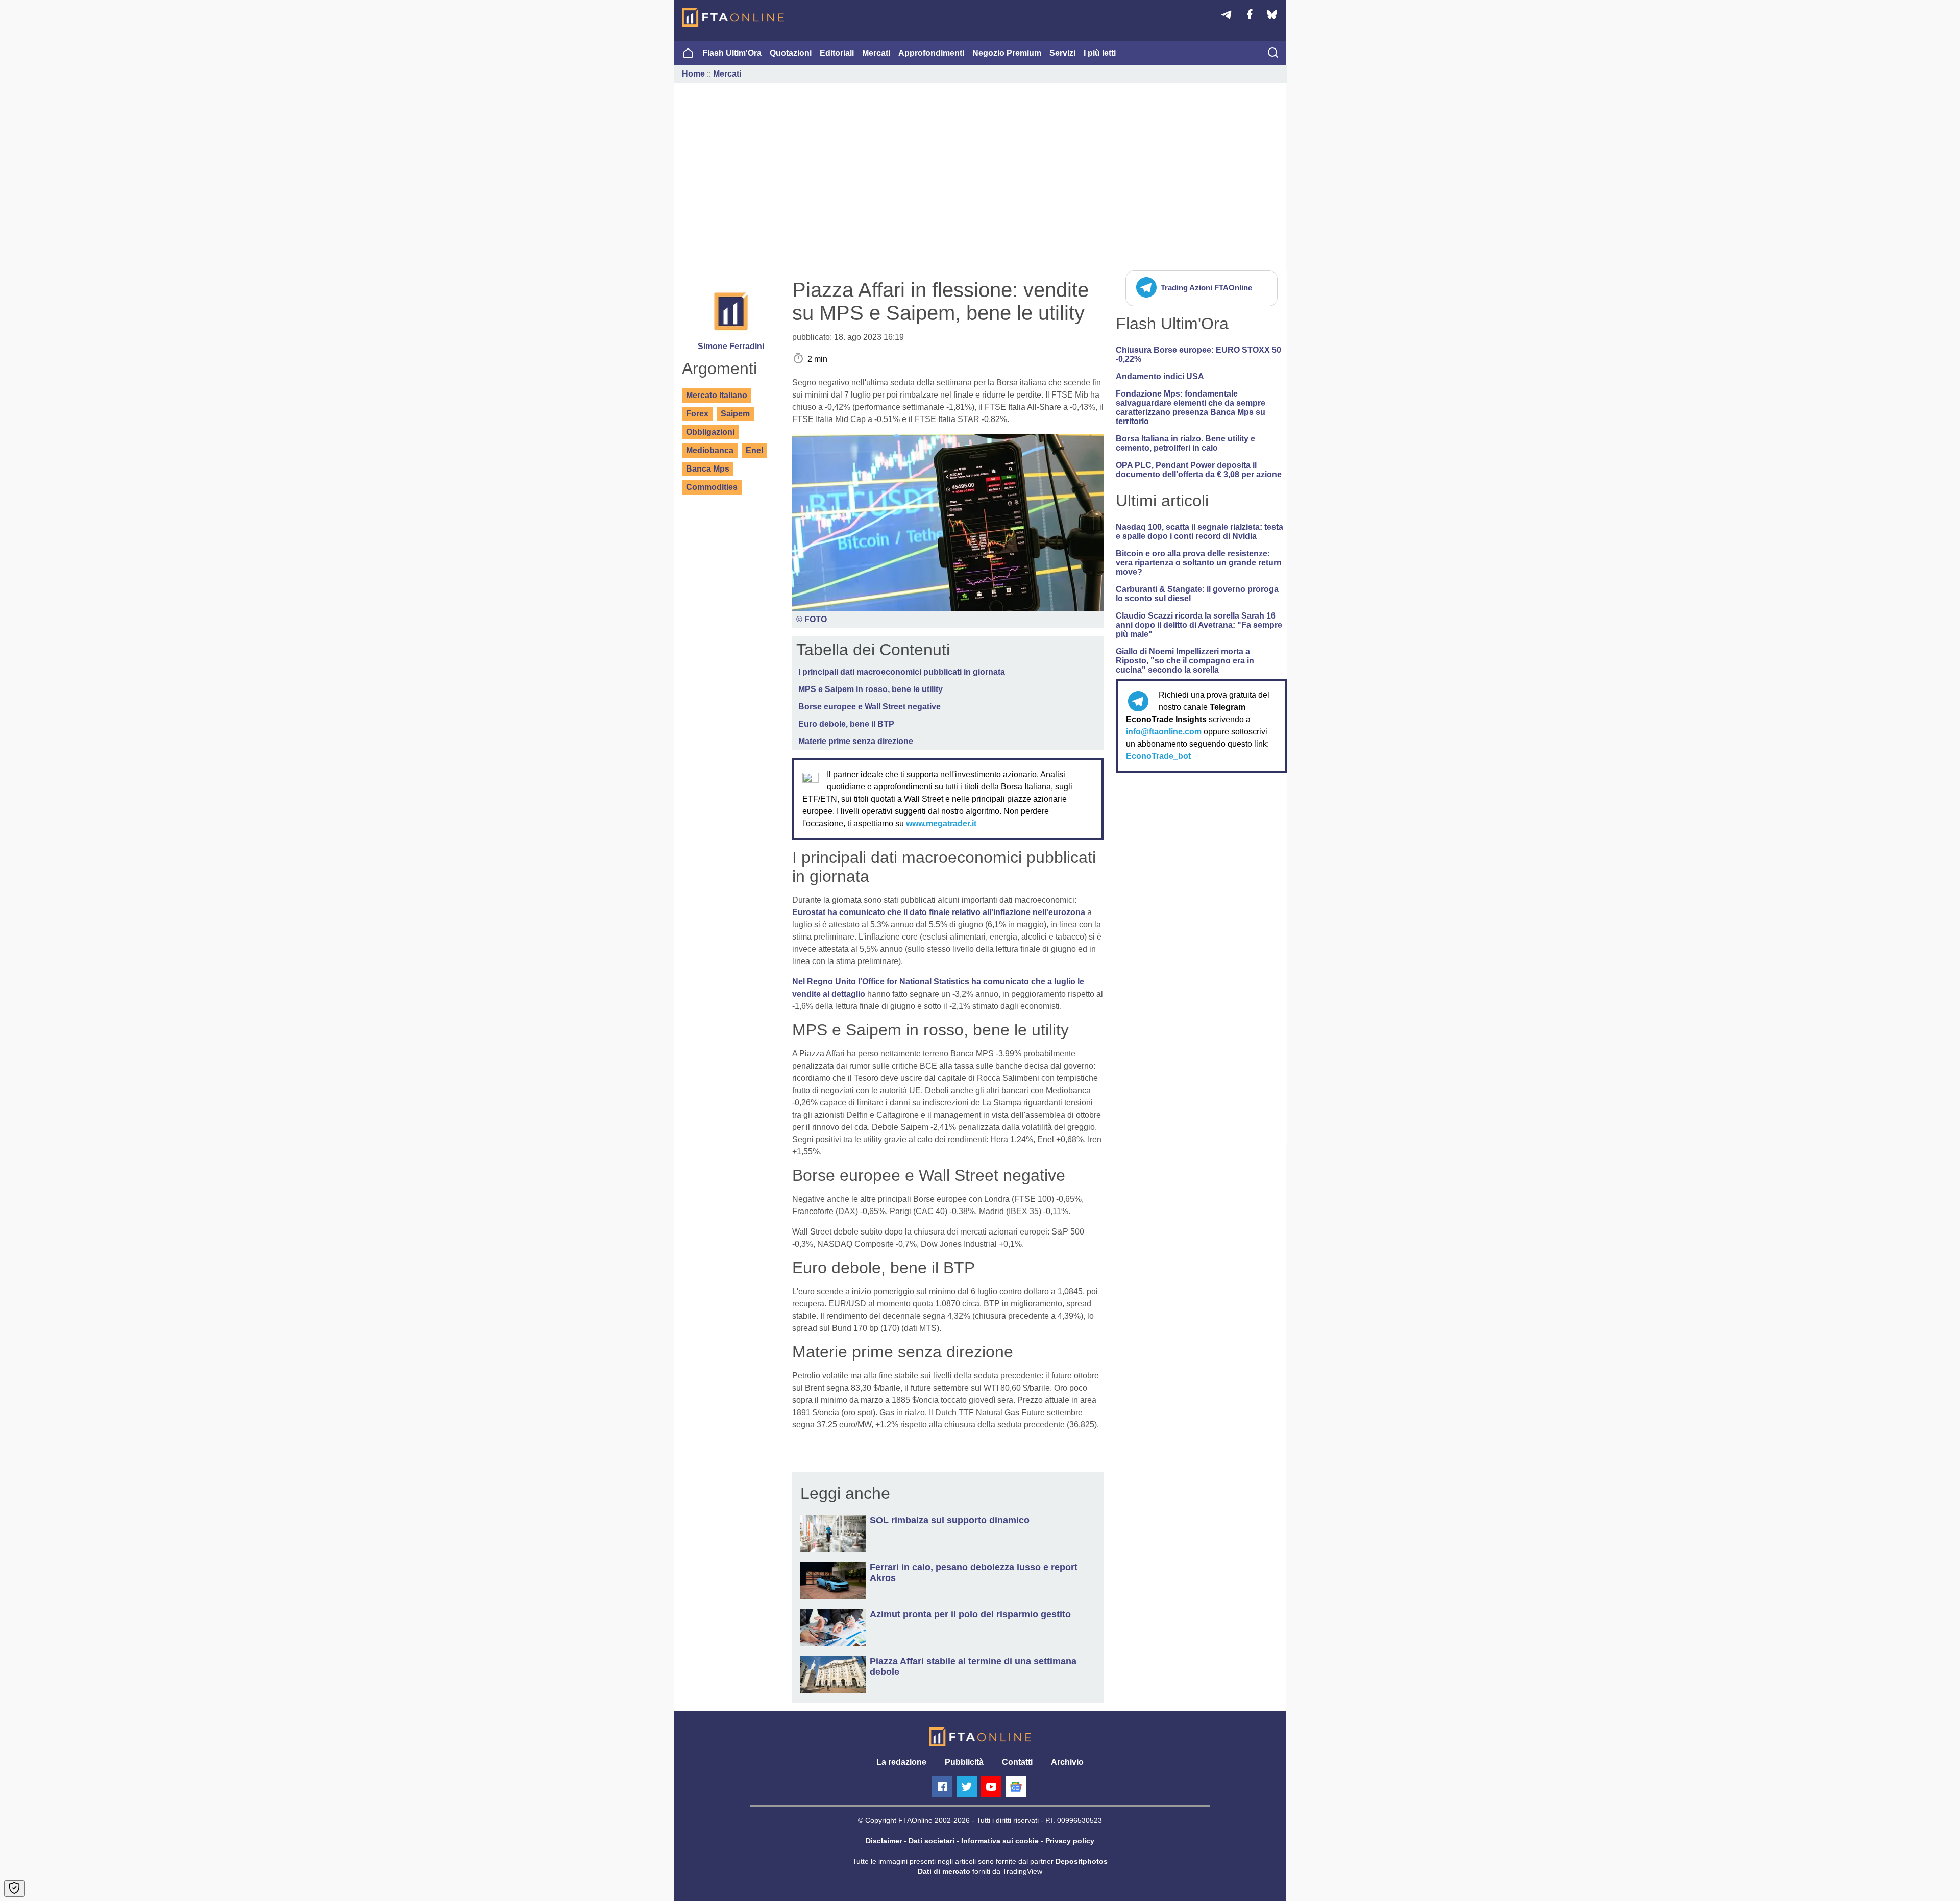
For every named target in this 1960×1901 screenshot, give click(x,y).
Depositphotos (1082, 1861)
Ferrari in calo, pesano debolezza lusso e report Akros (974, 1573)
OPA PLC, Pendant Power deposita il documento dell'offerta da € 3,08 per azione (1199, 470)
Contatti (1017, 1762)
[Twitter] (967, 1787)
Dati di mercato (944, 1871)
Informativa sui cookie (1000, 1841)
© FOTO (812, 619)
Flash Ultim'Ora (732, 53)
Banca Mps (708, 469)
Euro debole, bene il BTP (846, 724)
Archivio (1067, 1762)
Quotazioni (791, 53)
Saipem (735, 414)
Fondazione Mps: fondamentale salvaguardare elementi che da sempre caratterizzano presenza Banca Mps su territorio (1191, 408)
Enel (754, 450)
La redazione (901, 1762)
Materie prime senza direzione (856, 741)
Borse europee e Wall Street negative (869, 707)
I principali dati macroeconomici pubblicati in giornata (902, 672)
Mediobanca (710, 450)
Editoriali (837, 53)
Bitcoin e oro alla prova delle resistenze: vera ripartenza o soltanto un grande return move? (1199, 563)
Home (693, 74)
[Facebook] (942, 1787)
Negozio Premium (1007, 53)
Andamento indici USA (1160, 376)
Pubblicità (964, 1762)
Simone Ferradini (731, 346)
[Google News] (1016, 1787)
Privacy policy (1070, 1841)
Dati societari (932, 1841)
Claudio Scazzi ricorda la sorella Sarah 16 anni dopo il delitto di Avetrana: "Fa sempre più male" (1199, 625)
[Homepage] (733, 17)
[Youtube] (991, 1787)
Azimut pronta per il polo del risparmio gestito (970, 1614)
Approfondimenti (931, 53)
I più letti (1100, 53)
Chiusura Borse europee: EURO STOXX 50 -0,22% (1198, 354)
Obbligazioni (710, 432)
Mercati (876, 53)
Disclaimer (884, 1841)
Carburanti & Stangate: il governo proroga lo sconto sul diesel (1197, 594)
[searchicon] (1273, 54)
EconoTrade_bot (1158, 756)
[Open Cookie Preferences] (14, 1888)
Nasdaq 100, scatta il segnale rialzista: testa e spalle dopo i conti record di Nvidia (1199, 532)
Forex (697, 414)
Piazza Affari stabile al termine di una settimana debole (973, 1667)
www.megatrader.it (941, 823)
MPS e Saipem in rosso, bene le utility (871, 689)
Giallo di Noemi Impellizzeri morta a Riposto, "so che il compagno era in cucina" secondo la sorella (1185, 661)
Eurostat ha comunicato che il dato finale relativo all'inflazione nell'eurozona (939, 912)
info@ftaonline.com (1164, 732)
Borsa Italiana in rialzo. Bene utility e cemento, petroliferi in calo (1185, 443)
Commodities (712, 487)
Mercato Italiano (717, 395)
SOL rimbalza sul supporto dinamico (950, 1520)
